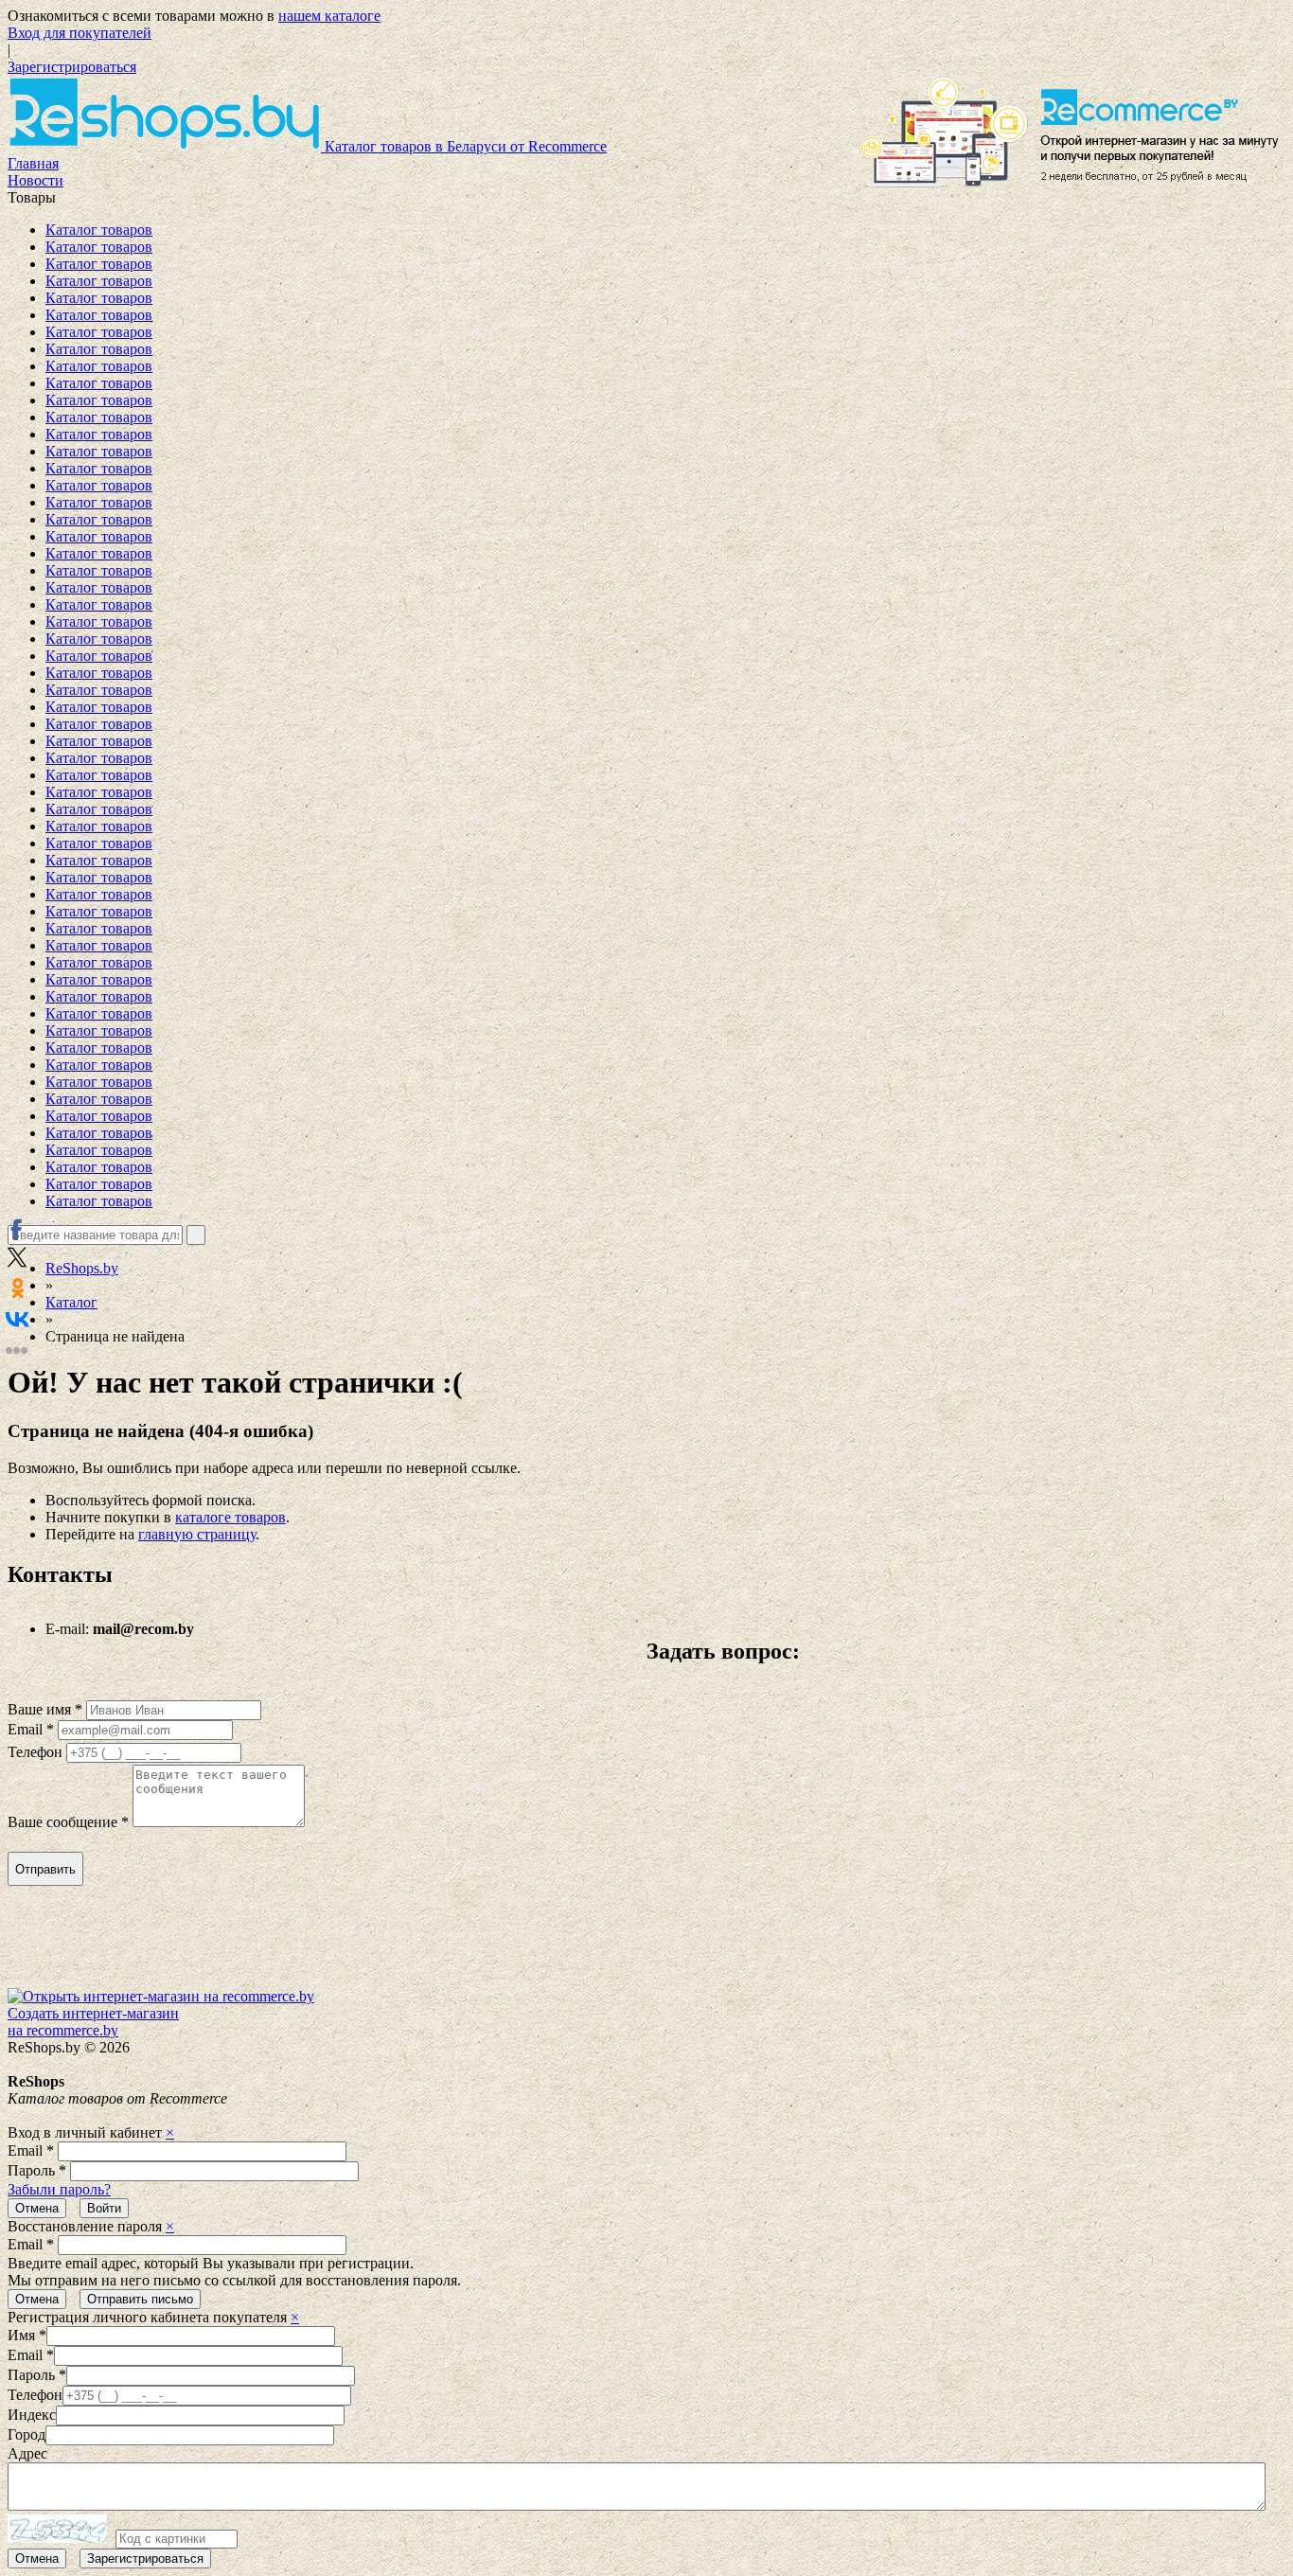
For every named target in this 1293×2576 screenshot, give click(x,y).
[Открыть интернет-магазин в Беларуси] (1072, 134)
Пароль (37, 2170)
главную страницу (197, 1534)
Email (31, 2150)
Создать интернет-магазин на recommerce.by (93, 2022)
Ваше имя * (45, 1709)
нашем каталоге (329, 16)
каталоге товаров (230, 1517)
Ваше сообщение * (68, 1822)
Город (27, 2434)
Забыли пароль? (59, 2189)
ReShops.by (82, 1268)
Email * (31, 1729)
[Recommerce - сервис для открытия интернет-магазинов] (161, 1996)
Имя (27, 2335)
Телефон (35, 1752)
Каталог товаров (99, 230)
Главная (33, 163)
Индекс (32, 2415)
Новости (35, 180)
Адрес (27, 2453)
